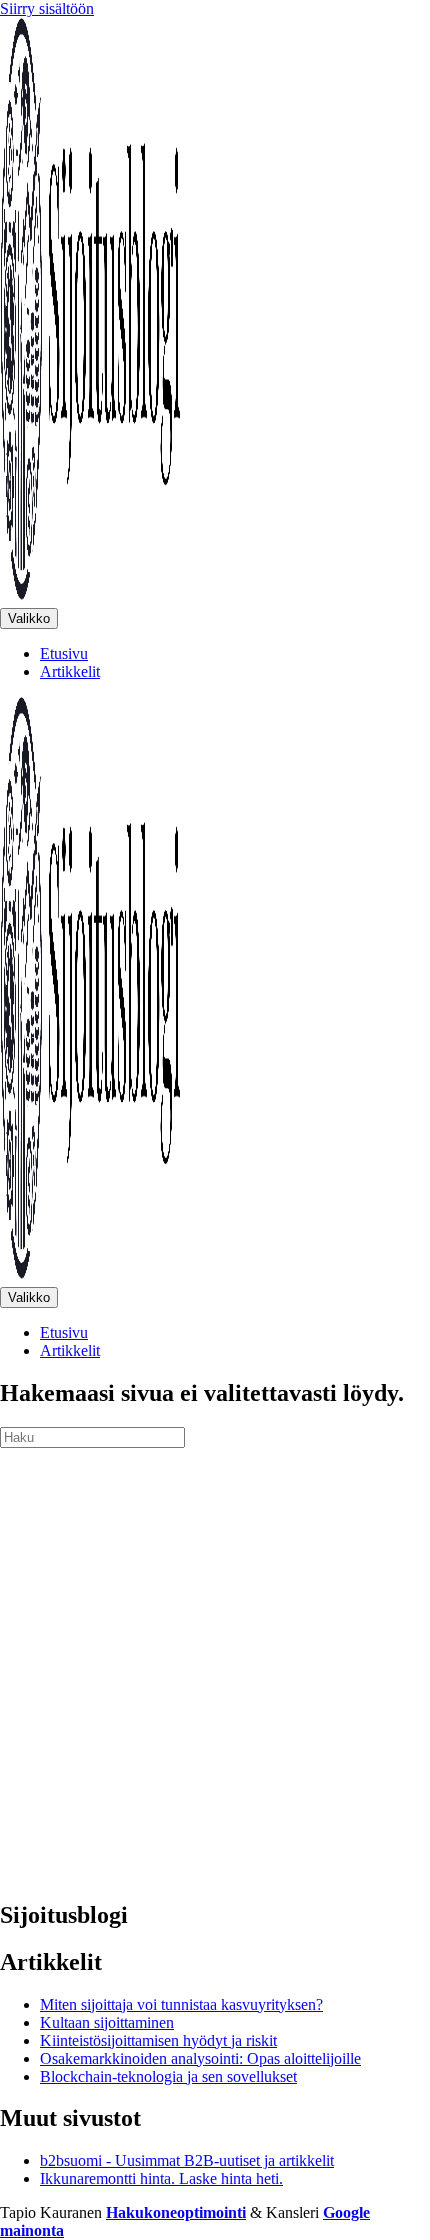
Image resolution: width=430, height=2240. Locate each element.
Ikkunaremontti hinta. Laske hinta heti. (161, 2178)
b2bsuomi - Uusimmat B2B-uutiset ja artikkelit (187, 2160)
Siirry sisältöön (47, 8)
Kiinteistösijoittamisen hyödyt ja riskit (158, 2040)
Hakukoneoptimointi (176, 2212)
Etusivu (64, 653)
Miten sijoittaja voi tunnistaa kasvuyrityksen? (181, 2004)
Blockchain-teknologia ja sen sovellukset (168, 2076)
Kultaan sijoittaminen (107, 2022)
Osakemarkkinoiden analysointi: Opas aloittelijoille (200, 2058)
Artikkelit (70, 671)
